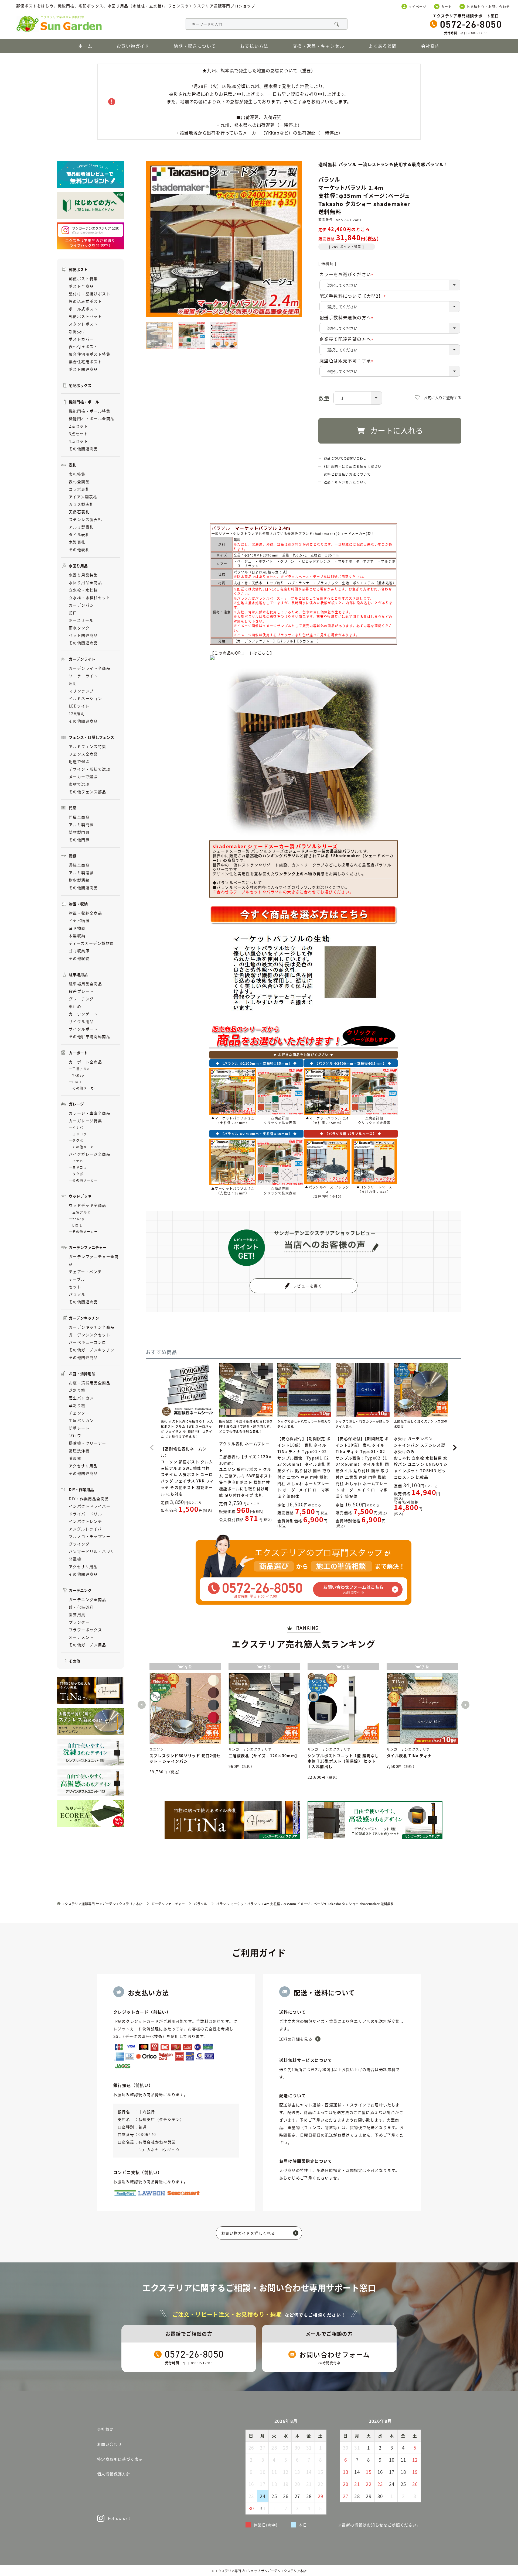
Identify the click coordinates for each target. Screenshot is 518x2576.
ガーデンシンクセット (90, 1335)
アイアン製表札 (83, 497)
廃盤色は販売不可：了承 (347, 360)
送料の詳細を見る (296, 2039)
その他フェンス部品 (88, 792)
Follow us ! (119, 2518)
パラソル (77, 1294)
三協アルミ (81, 1069)
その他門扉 (79, 840)
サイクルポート (83, 1029)
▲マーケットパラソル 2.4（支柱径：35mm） (327, 1120)
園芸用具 (77, 1615)
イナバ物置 (79, 921)
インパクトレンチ (85, 1521)
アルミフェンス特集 (88, 746)
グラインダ (79, 1544)
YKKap (78, 1075)
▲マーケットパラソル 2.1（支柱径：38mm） (233, 1191)
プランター (79, 1622)
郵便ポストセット (85, 316)
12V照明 (77, 713)
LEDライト (79, 706)
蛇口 (73, 613)
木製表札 (77, 542)
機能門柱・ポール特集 (90, 411)
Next (465, 1705)
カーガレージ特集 (85, 1121)
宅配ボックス (80, 385)
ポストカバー (81, 339)
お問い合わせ (110, 2444)
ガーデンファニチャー (168, 1904)
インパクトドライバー (90, 1506)
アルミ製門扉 (81, 825)
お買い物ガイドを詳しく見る (248, 2233)
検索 (336, 24)
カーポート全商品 (85, 1062)
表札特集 (77, 474)
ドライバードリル (85, 1514)
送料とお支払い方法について (347, 474)
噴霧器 (75, 1458)
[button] (152, 1448)
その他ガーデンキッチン (92, 1350)
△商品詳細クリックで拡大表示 (280, 1120)
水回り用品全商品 (85, 582)
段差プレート (81, 991)
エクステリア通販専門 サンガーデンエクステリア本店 (102, 1904)
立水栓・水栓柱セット (90, 597)
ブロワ (75, 1435)
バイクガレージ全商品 (90, 1154)
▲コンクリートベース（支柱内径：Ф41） (374, 1189)
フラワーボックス (85, 1630)
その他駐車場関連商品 (90, 1036)
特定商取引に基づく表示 (120, 2459)
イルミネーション (85, 698)
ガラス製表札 (81, 504)
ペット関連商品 (83, 635)
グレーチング (81, 999)
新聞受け (77, 331)
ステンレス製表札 (85, 519)
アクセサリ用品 (83, 1466)
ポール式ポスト (83, 309)
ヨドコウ (80, 1134)
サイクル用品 (81, 1021)
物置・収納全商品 (85, 913)
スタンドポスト (83, 324)
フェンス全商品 (83, 754)
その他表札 (79, 549)
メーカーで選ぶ (83, 777)
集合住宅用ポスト (85, 362)
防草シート (79, 1428)
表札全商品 (79, 482)
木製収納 (77, 936)
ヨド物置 (77, 928)
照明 (73, 683)
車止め (75, 1006)
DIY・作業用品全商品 (89, 1499)
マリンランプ (81, 691)
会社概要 (105, 2429)
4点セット (78, 441)
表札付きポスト (83, 346)
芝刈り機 (77, 1390)
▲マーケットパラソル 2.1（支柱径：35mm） (233, 1120)
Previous (142, 1705)
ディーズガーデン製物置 (91, 943)
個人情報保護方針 (114, 2474)
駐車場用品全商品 (85, 984)
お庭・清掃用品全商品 (90, 1383)
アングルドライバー (87, 1529)
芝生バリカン (81, 1398)
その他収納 (79, 958)
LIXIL (77, 1082)
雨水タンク (79, 628)
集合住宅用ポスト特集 (90, 354)
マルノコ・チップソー (90, 1536)
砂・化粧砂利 (81, 1607)
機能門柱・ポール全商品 (92, 418)
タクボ (78, 1140)
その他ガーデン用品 (88, 1645)
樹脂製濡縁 (79, 880)
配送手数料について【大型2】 (354, 296)
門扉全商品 (79, 817)
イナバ (78, 1127)
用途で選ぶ (79, 761)
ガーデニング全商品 (88, 1599)
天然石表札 (79, 512)
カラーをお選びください (347, 274)
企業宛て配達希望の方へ (347, 339)
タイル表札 (79, 534)
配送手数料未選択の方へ (347, 317)
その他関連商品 (83, 449)
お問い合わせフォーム (335, 2354)
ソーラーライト (83, 676)
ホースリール (81, 620)
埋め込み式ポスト (85, 301)
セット (75, 1287)
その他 (74, 1661)
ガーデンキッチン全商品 (92, 1327)
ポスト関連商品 (83, 369)
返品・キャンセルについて (345, 482)
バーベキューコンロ (88, 1342)
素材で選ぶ (79, 784)
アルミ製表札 (81, 527)
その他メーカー (85, 1088)
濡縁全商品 (79, 865)
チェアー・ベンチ (85, 1272)
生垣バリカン (81, 1420)
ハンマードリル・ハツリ (92, 1551)
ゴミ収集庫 (79, 951)
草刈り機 (77, 1405)
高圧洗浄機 (79, 1451)
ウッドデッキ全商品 (88, 1205)
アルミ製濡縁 (81, 873)
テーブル (77, 1279)
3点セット (78, 434)
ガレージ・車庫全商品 (90, 1113)
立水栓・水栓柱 (83, 590)
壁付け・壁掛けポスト (90, 294)
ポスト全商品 (81, 286)
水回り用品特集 (83, 575)
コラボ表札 (79, 489)
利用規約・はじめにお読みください (353, 466)
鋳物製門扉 (79, 832)
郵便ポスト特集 (83, 279)
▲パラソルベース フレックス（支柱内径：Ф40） (327, 1192)
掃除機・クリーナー (88, 1443)
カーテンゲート (83, 1014)
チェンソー (79, 1413)
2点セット (78, 426)
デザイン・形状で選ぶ (90, 769)
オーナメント (81, 1637)
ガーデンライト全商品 (90, 668)
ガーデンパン (81, 605)
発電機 (75, 1559)
